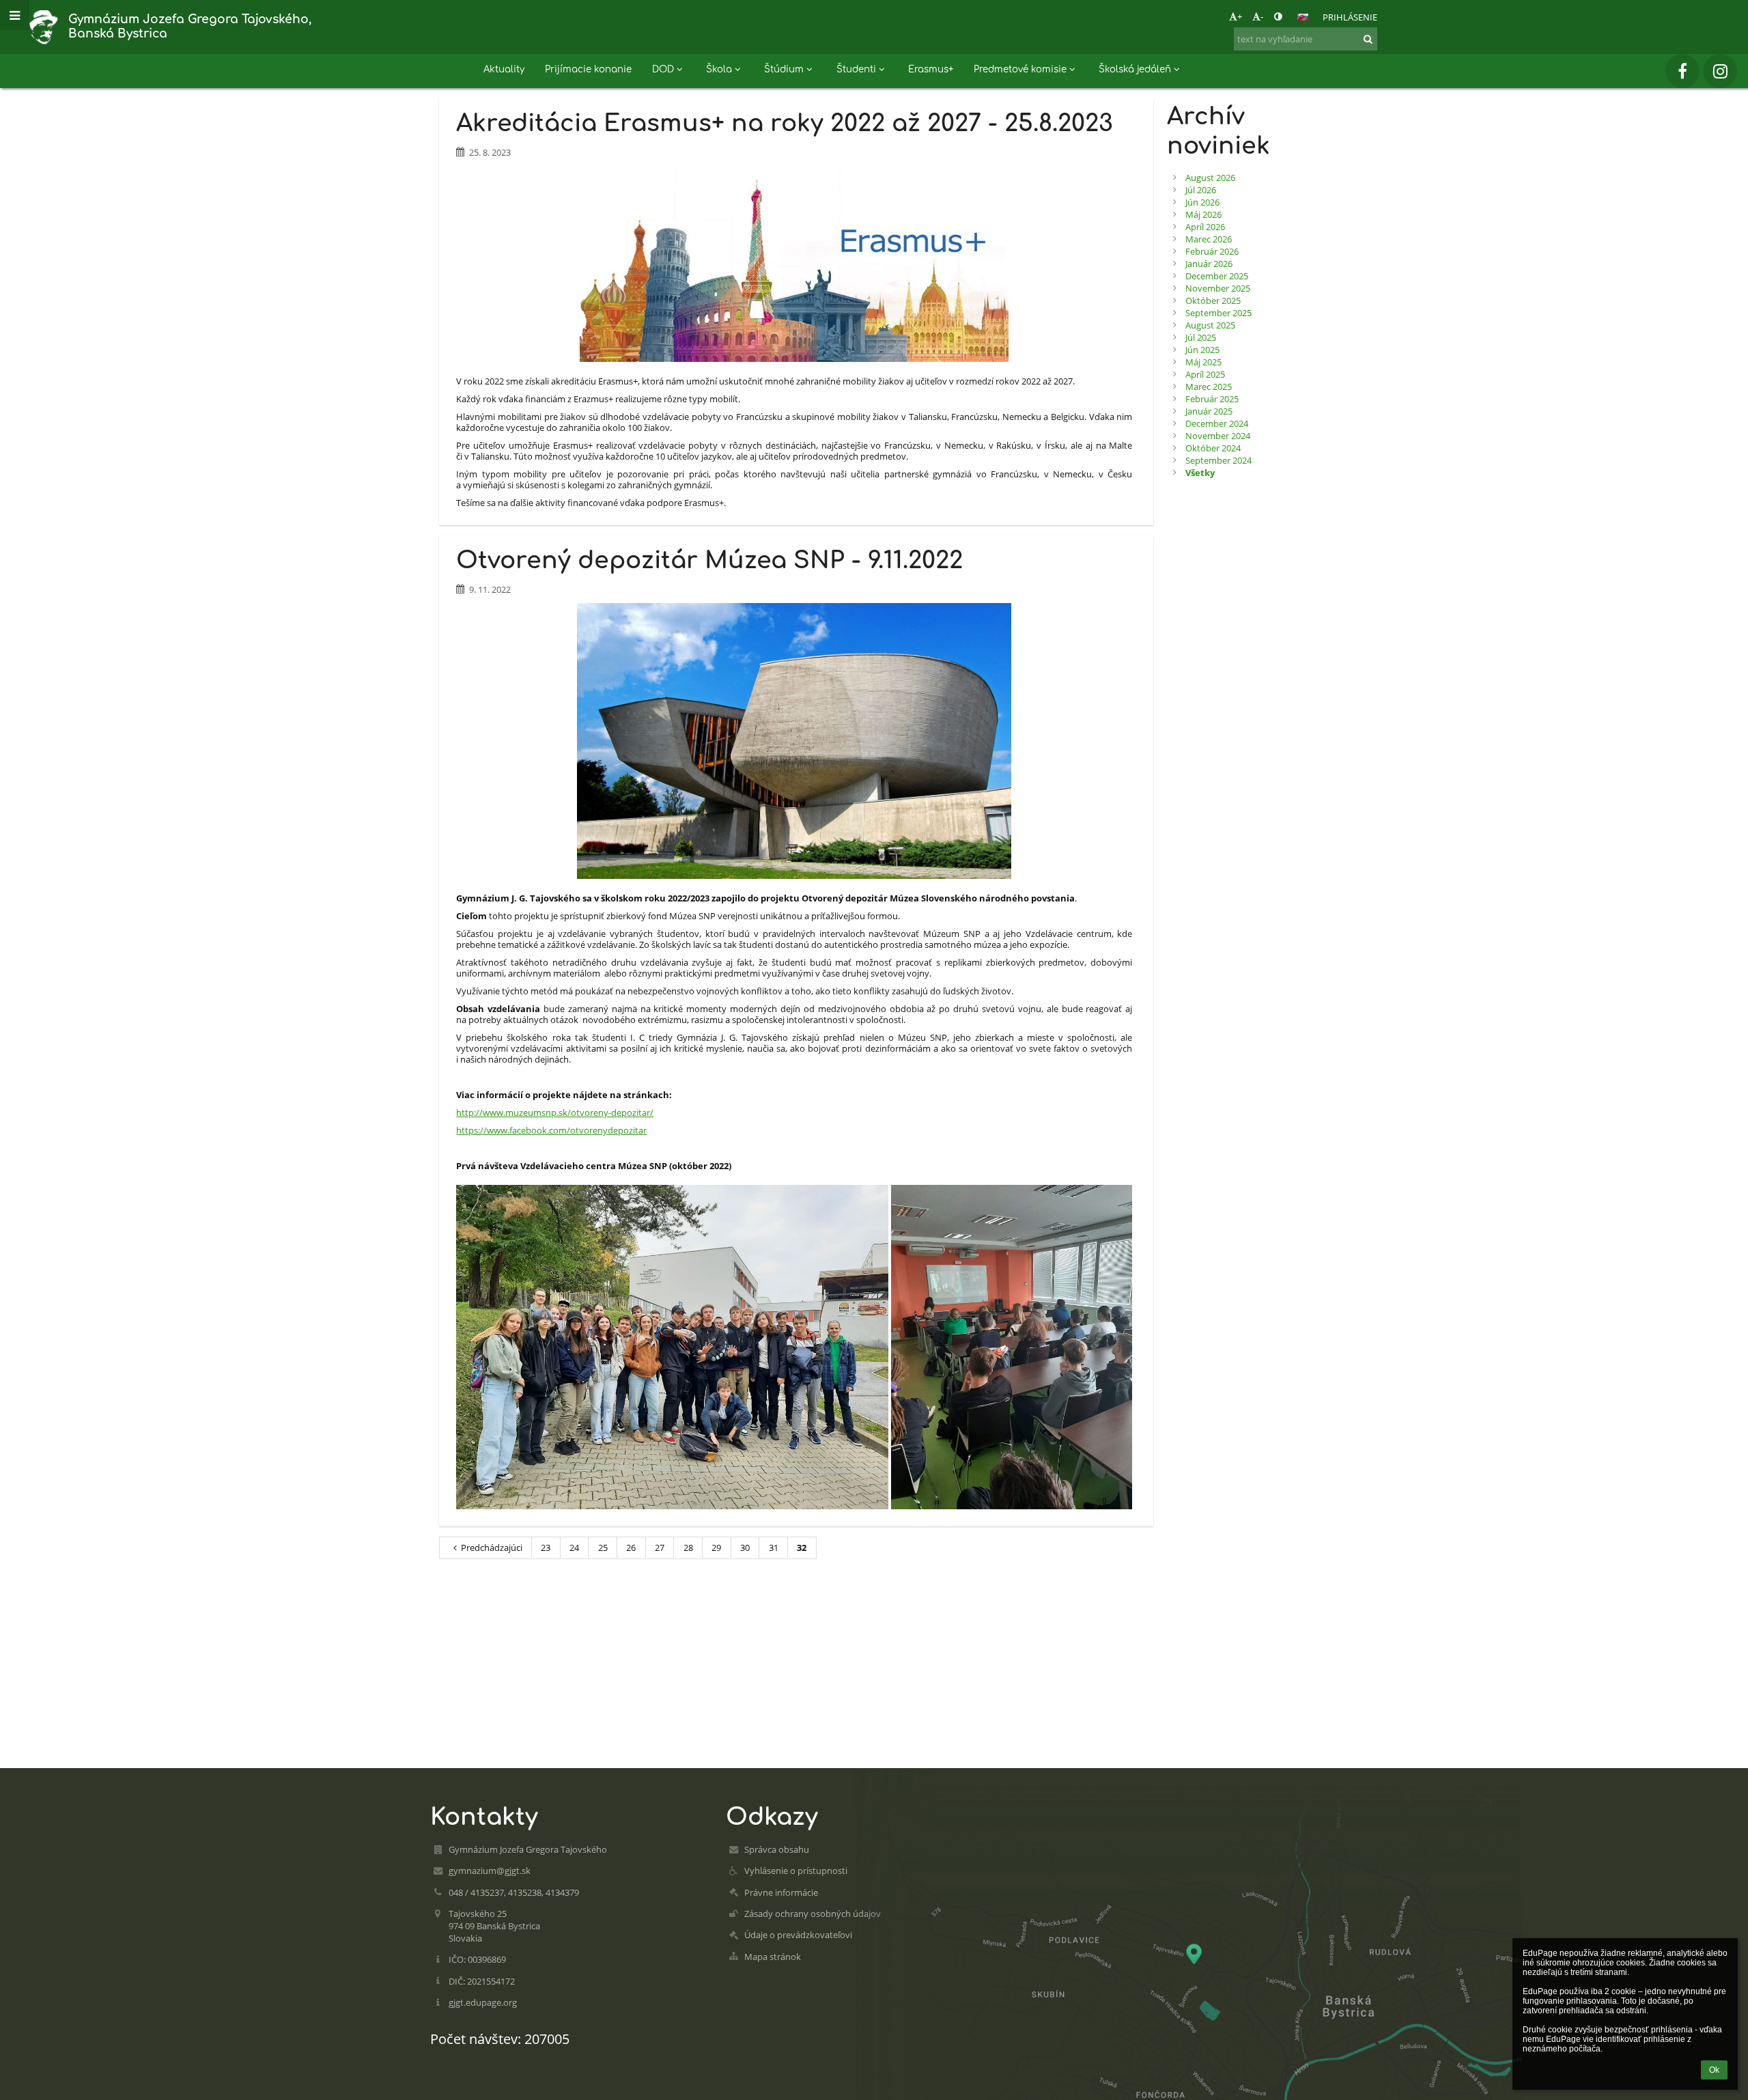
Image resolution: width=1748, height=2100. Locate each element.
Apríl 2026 (1205, 227)
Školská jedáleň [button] (1135, 69)
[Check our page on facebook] (1682, 71)
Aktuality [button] (504, 69)
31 (774, 1548)
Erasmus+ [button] (931, 69)
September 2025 (1218, 313)
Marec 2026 (1209, 239)
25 (603, 1548)
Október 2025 (1213, 300)
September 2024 (1218, 460)
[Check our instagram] (1720, 71)
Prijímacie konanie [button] (588, 69)
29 (716, 1548)
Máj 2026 (1203, 214)
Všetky (1200, 473)
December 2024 (1217, 423)
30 (745, 1548)
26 (631, 1548)
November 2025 (1218, 288)
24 (574, 1548)
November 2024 (1218, 436)
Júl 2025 (1201, 337)
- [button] (1262, 16)
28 (688, 1548)
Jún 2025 (1202, 350)
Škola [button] (719, 69)
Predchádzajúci (492, 1548)
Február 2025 (1212, 399)
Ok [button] (1714, 2070)
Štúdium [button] (784, 69)
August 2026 (1210, 178)
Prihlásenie (1350, 17)
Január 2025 (1209, 411)
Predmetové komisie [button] (1020, 69)
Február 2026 (1212, 251)
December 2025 (1217, 276)
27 (660, 1548)
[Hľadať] (1368, 39)
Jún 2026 (1202, 202)
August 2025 (1210, 325)
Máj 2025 (1203, 362)
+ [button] (1240, 16)
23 (546, 1548)
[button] (1278, 16)
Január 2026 (1209, 264)
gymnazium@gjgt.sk (490, 1871)
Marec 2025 (1209, 387)
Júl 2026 (1201, 190)
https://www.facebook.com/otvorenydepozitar (551, 1130)
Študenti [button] (856, 69)
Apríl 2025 (1205, 374)
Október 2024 (1213, 448)
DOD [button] (663, 69)
